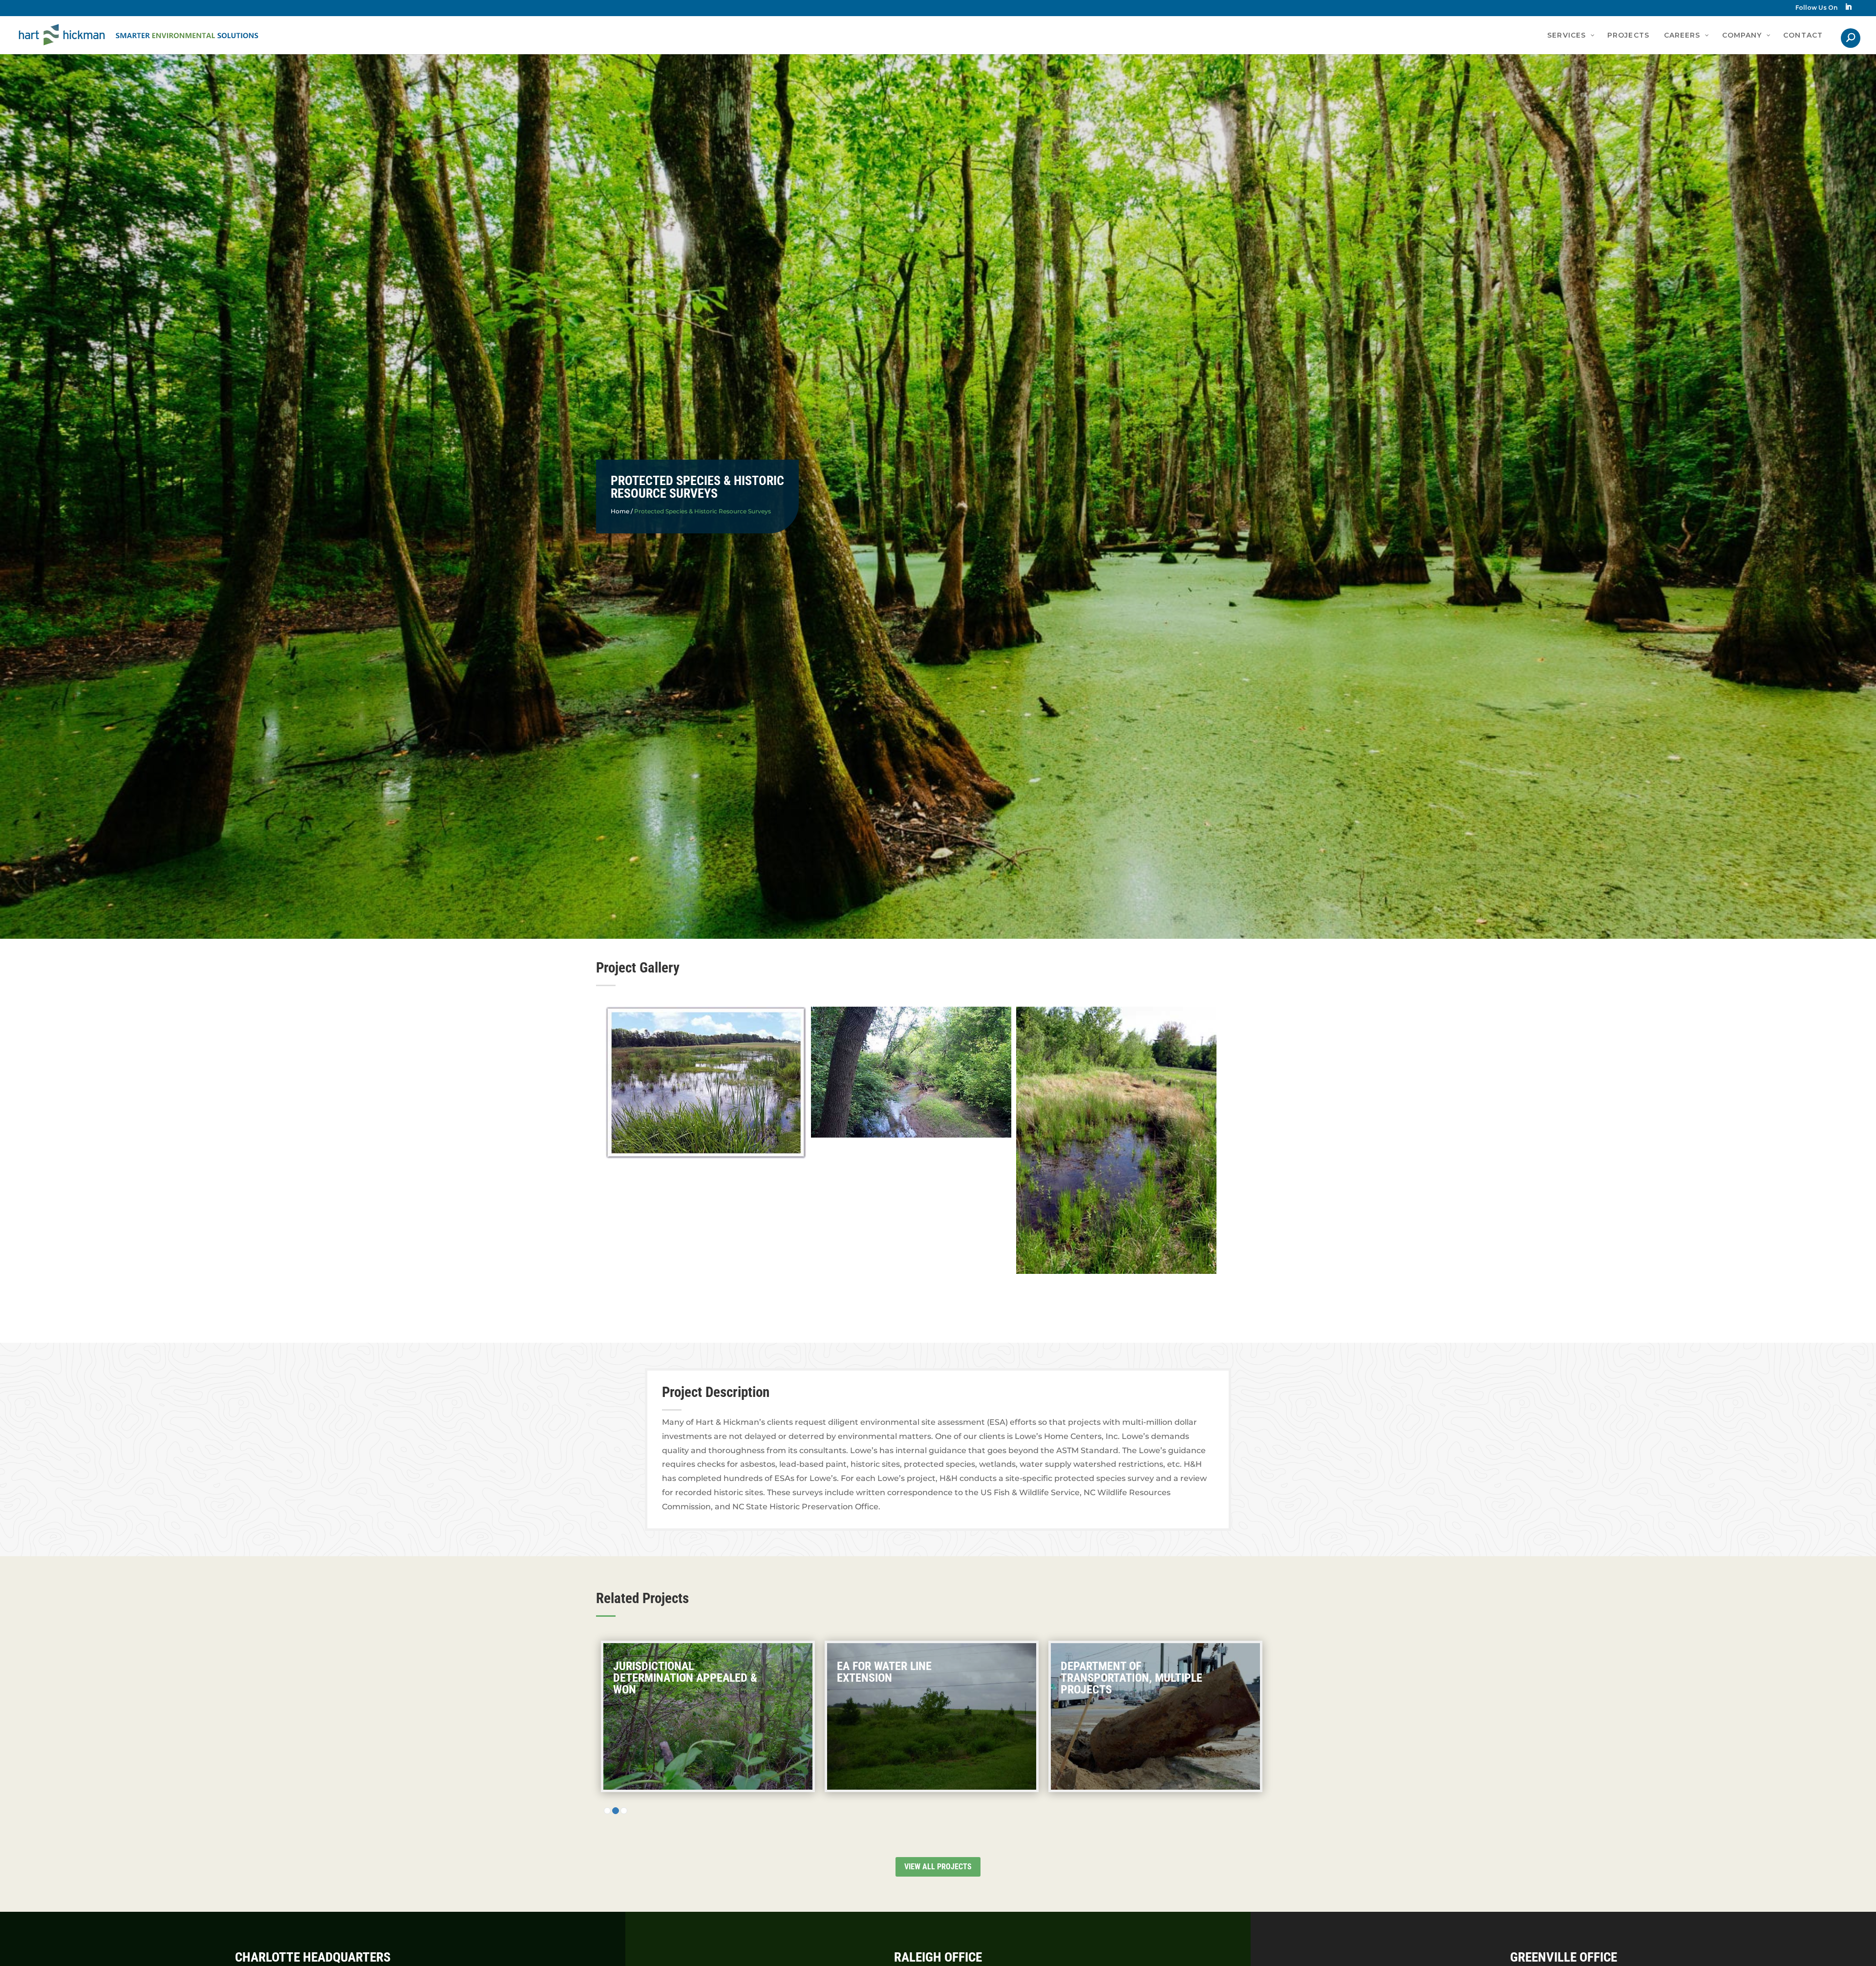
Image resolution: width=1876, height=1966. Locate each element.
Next (1303, 1158)
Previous (573, 1158)
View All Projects (938, 1867)
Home (620, 511)
